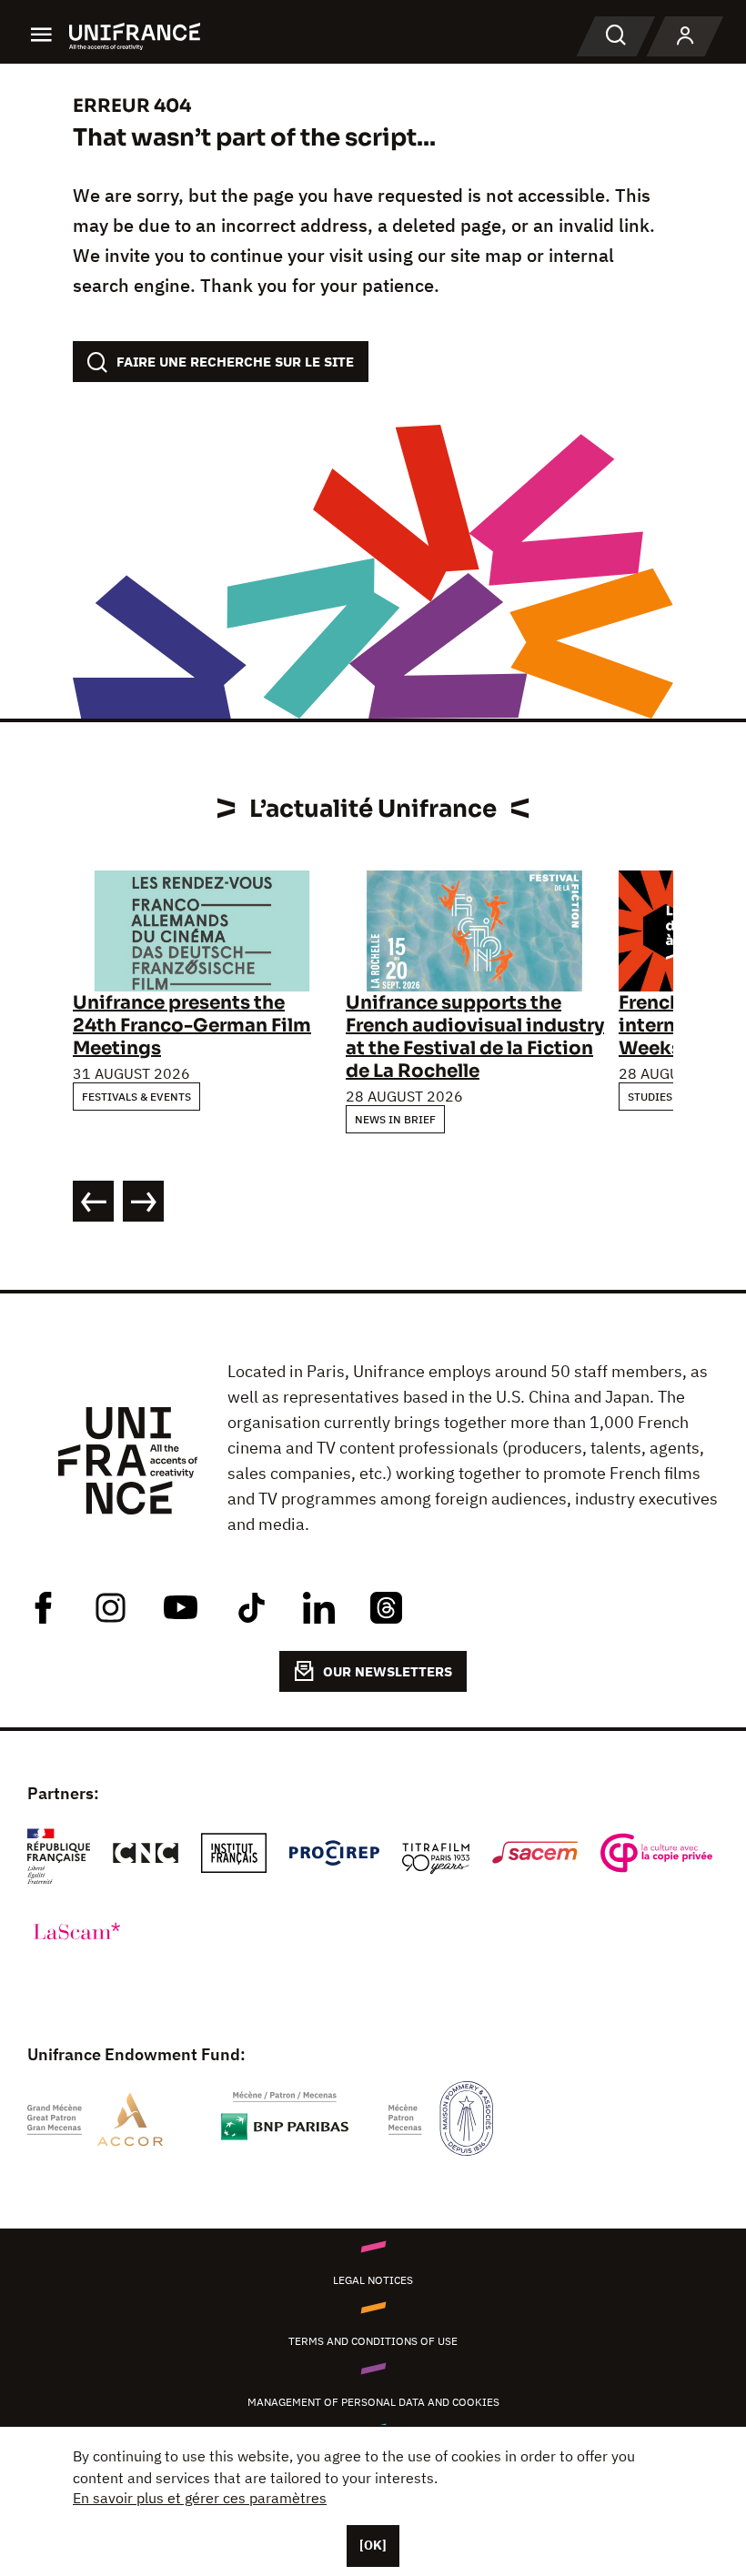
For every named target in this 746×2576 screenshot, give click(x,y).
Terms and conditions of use (373, 2341)
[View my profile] (685, 36)
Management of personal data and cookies (373, 2402)
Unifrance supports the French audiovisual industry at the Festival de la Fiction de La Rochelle (475, 1037)
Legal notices (373, 2280)
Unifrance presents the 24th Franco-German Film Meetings (192, 1026)
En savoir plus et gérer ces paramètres (200, 2498)
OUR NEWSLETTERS (388, 1671)
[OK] (373, 2545)
